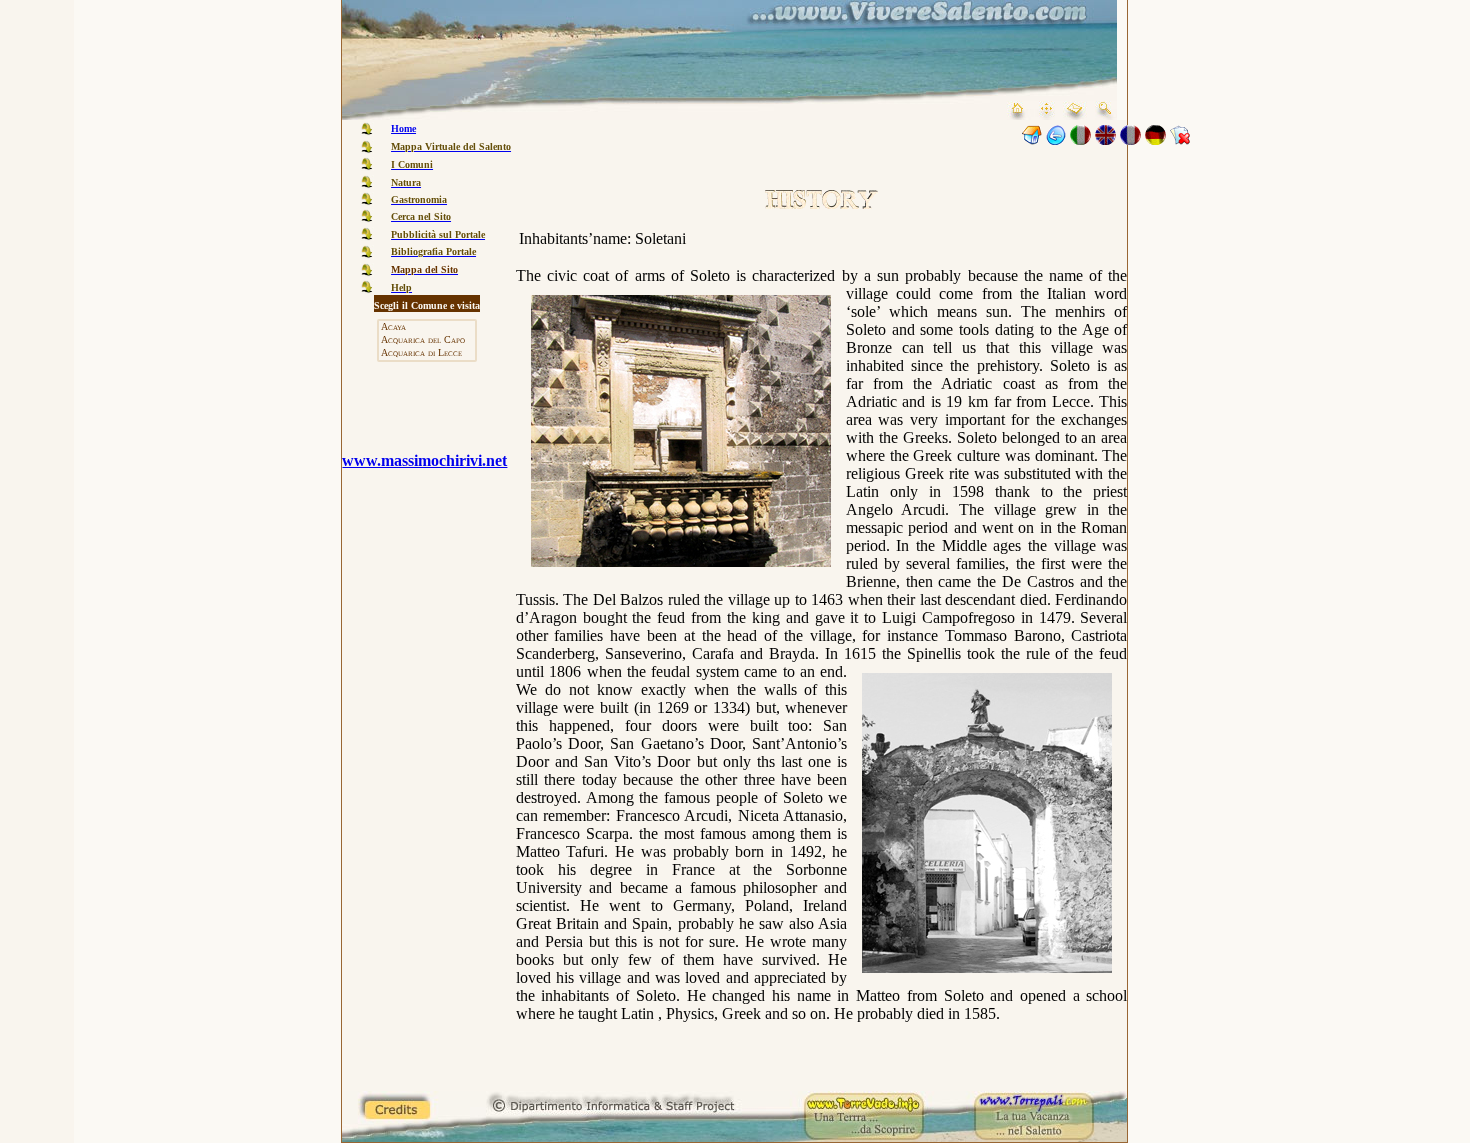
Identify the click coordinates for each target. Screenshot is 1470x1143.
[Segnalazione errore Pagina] (1180, 139)
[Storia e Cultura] (1056, 139)
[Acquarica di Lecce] (427, 353)
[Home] (1032, 139)
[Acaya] (427, 327)
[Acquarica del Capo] (427, 340)
